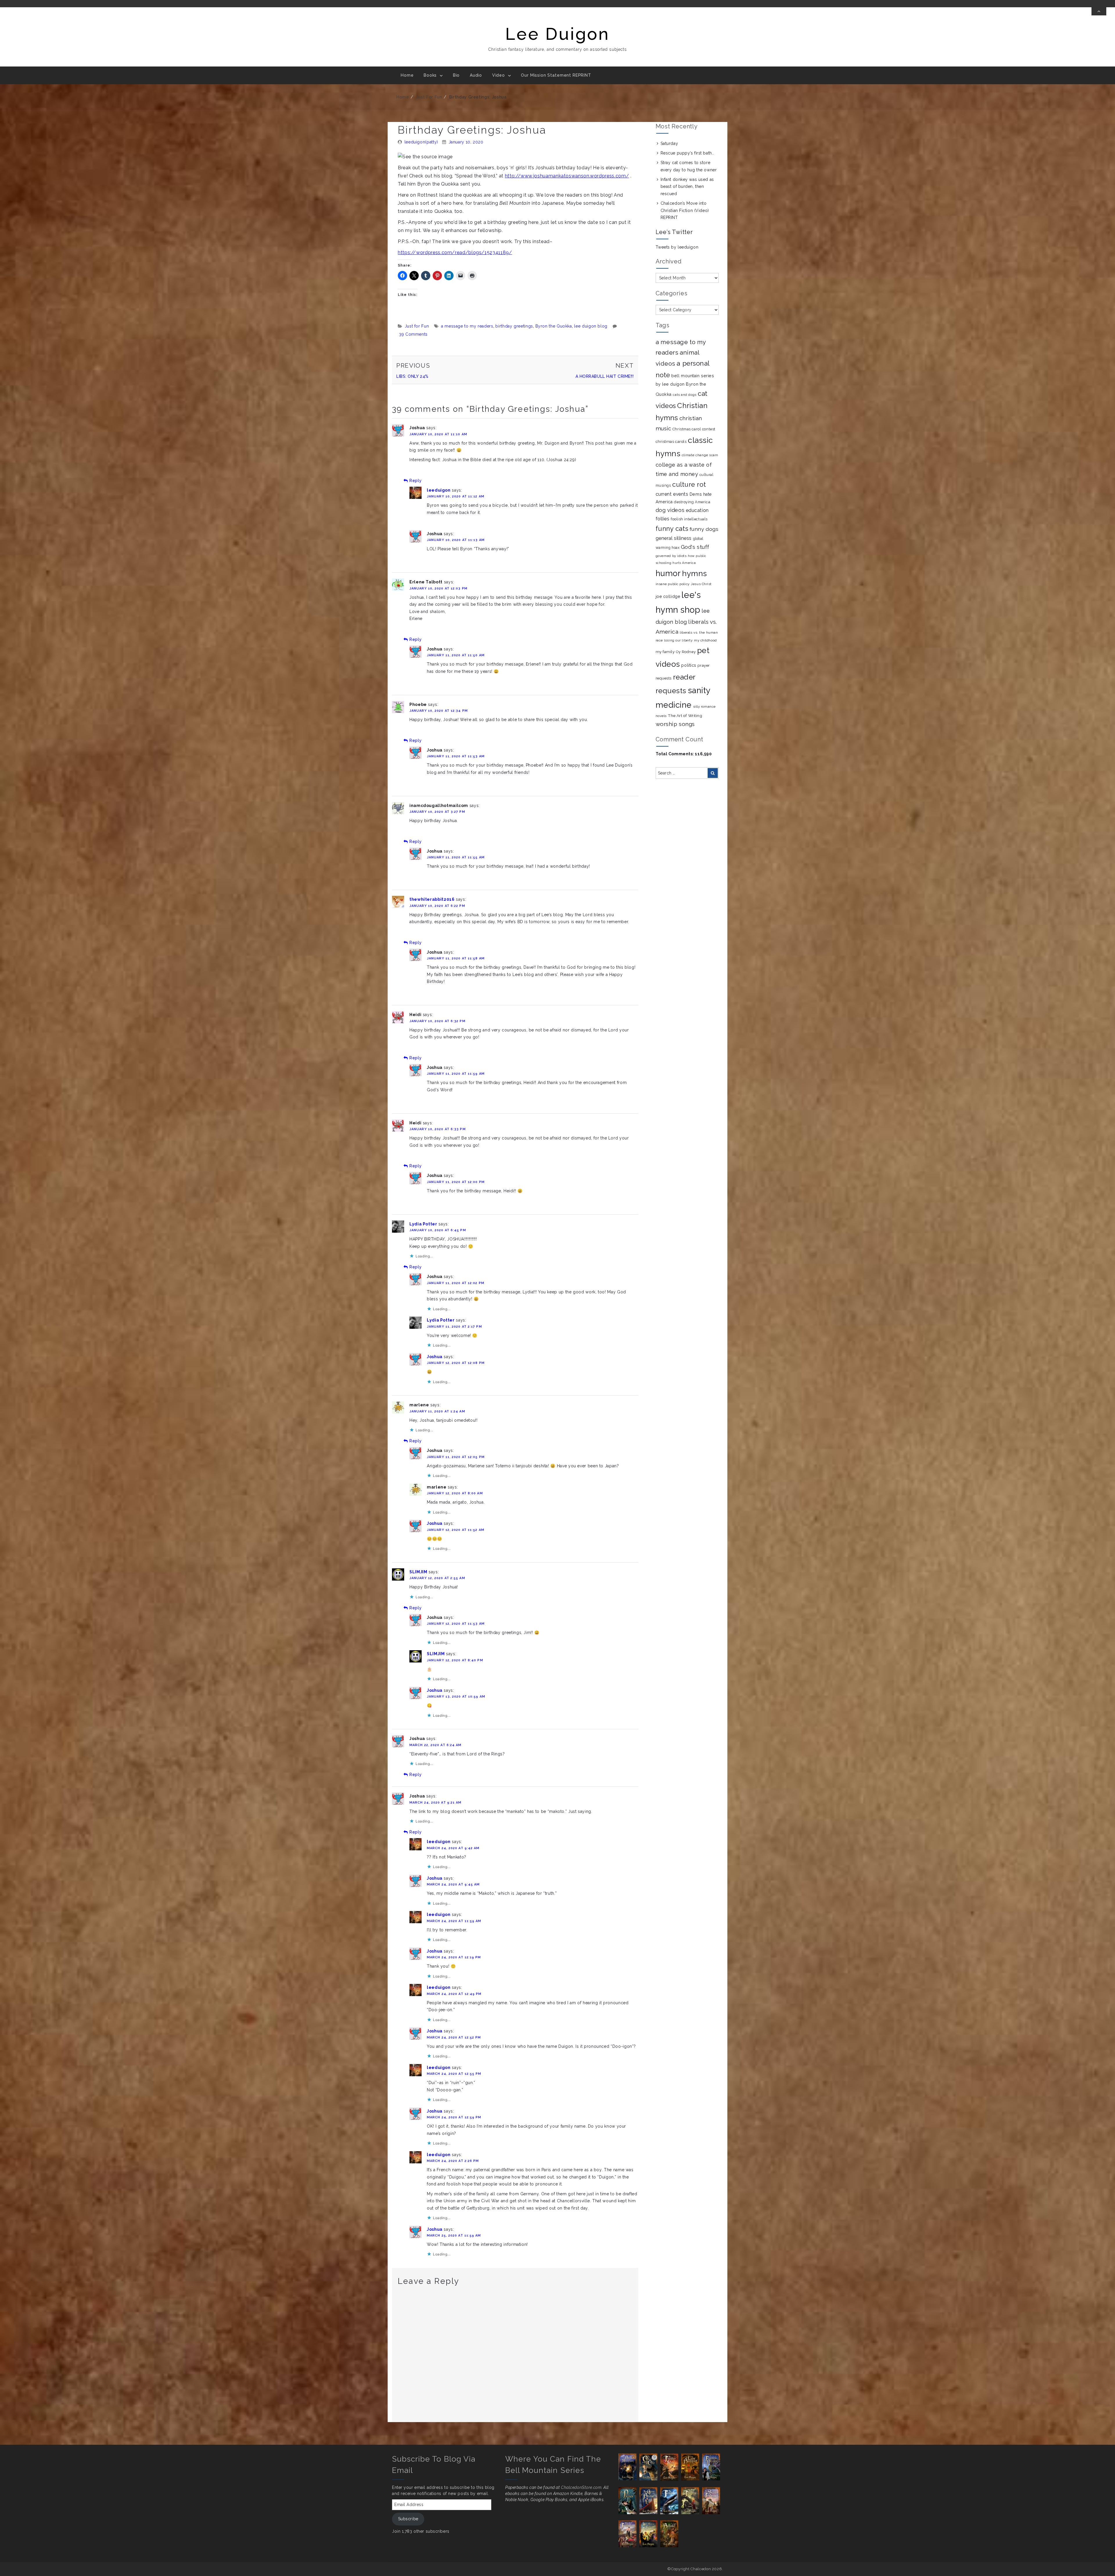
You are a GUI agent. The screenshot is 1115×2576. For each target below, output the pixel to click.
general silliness (674, 538)
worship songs (675, 724)
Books (430, 75)
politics (689, 665)
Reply (416, 481)
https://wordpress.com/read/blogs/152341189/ (455, 252)
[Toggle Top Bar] (1099, 11)
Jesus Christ (701, 584)
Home (407, 75)
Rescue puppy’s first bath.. (687, 153)
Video (499, 75)
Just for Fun (429, 97)
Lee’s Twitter (674, 232)
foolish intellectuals (689, 519)
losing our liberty (678, 640)
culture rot (689, 484)
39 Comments (413, 334)
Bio (456, 75)
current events (672, 494)
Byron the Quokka (554, 326)
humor (668, 573)
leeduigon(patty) (421, 142)
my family (665, 652)
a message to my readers (467, 326)
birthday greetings (514, 326)
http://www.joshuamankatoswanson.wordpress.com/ (567, 176)
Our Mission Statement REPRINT (556, 75)
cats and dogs (685, 395)
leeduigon (439, 490)
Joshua (435, 1357)
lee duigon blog (591, 326)
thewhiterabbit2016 (432, 899)
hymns (695, 573)
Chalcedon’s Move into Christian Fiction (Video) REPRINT (685, 210)
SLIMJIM (418, 1572)
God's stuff (695, 547)
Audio (476, 75)
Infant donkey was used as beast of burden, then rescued (687, 187)
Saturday (669, 143)
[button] (629, 2467)
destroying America (692, 502)
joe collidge (668, 596)
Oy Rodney (686, 652)
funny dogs (704, 529)
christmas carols (671, 442)
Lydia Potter (423, 1224)
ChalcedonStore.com (581, 2487)
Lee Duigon (557, 34)
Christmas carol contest (694, 429)
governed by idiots (671, 556)
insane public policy (673, 584)
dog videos (670, 510)
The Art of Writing (685, 716)
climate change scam (700, 455)
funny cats (672, 528)
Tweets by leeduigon (677, 247)
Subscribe (408, 2519)
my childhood (705, 640)
